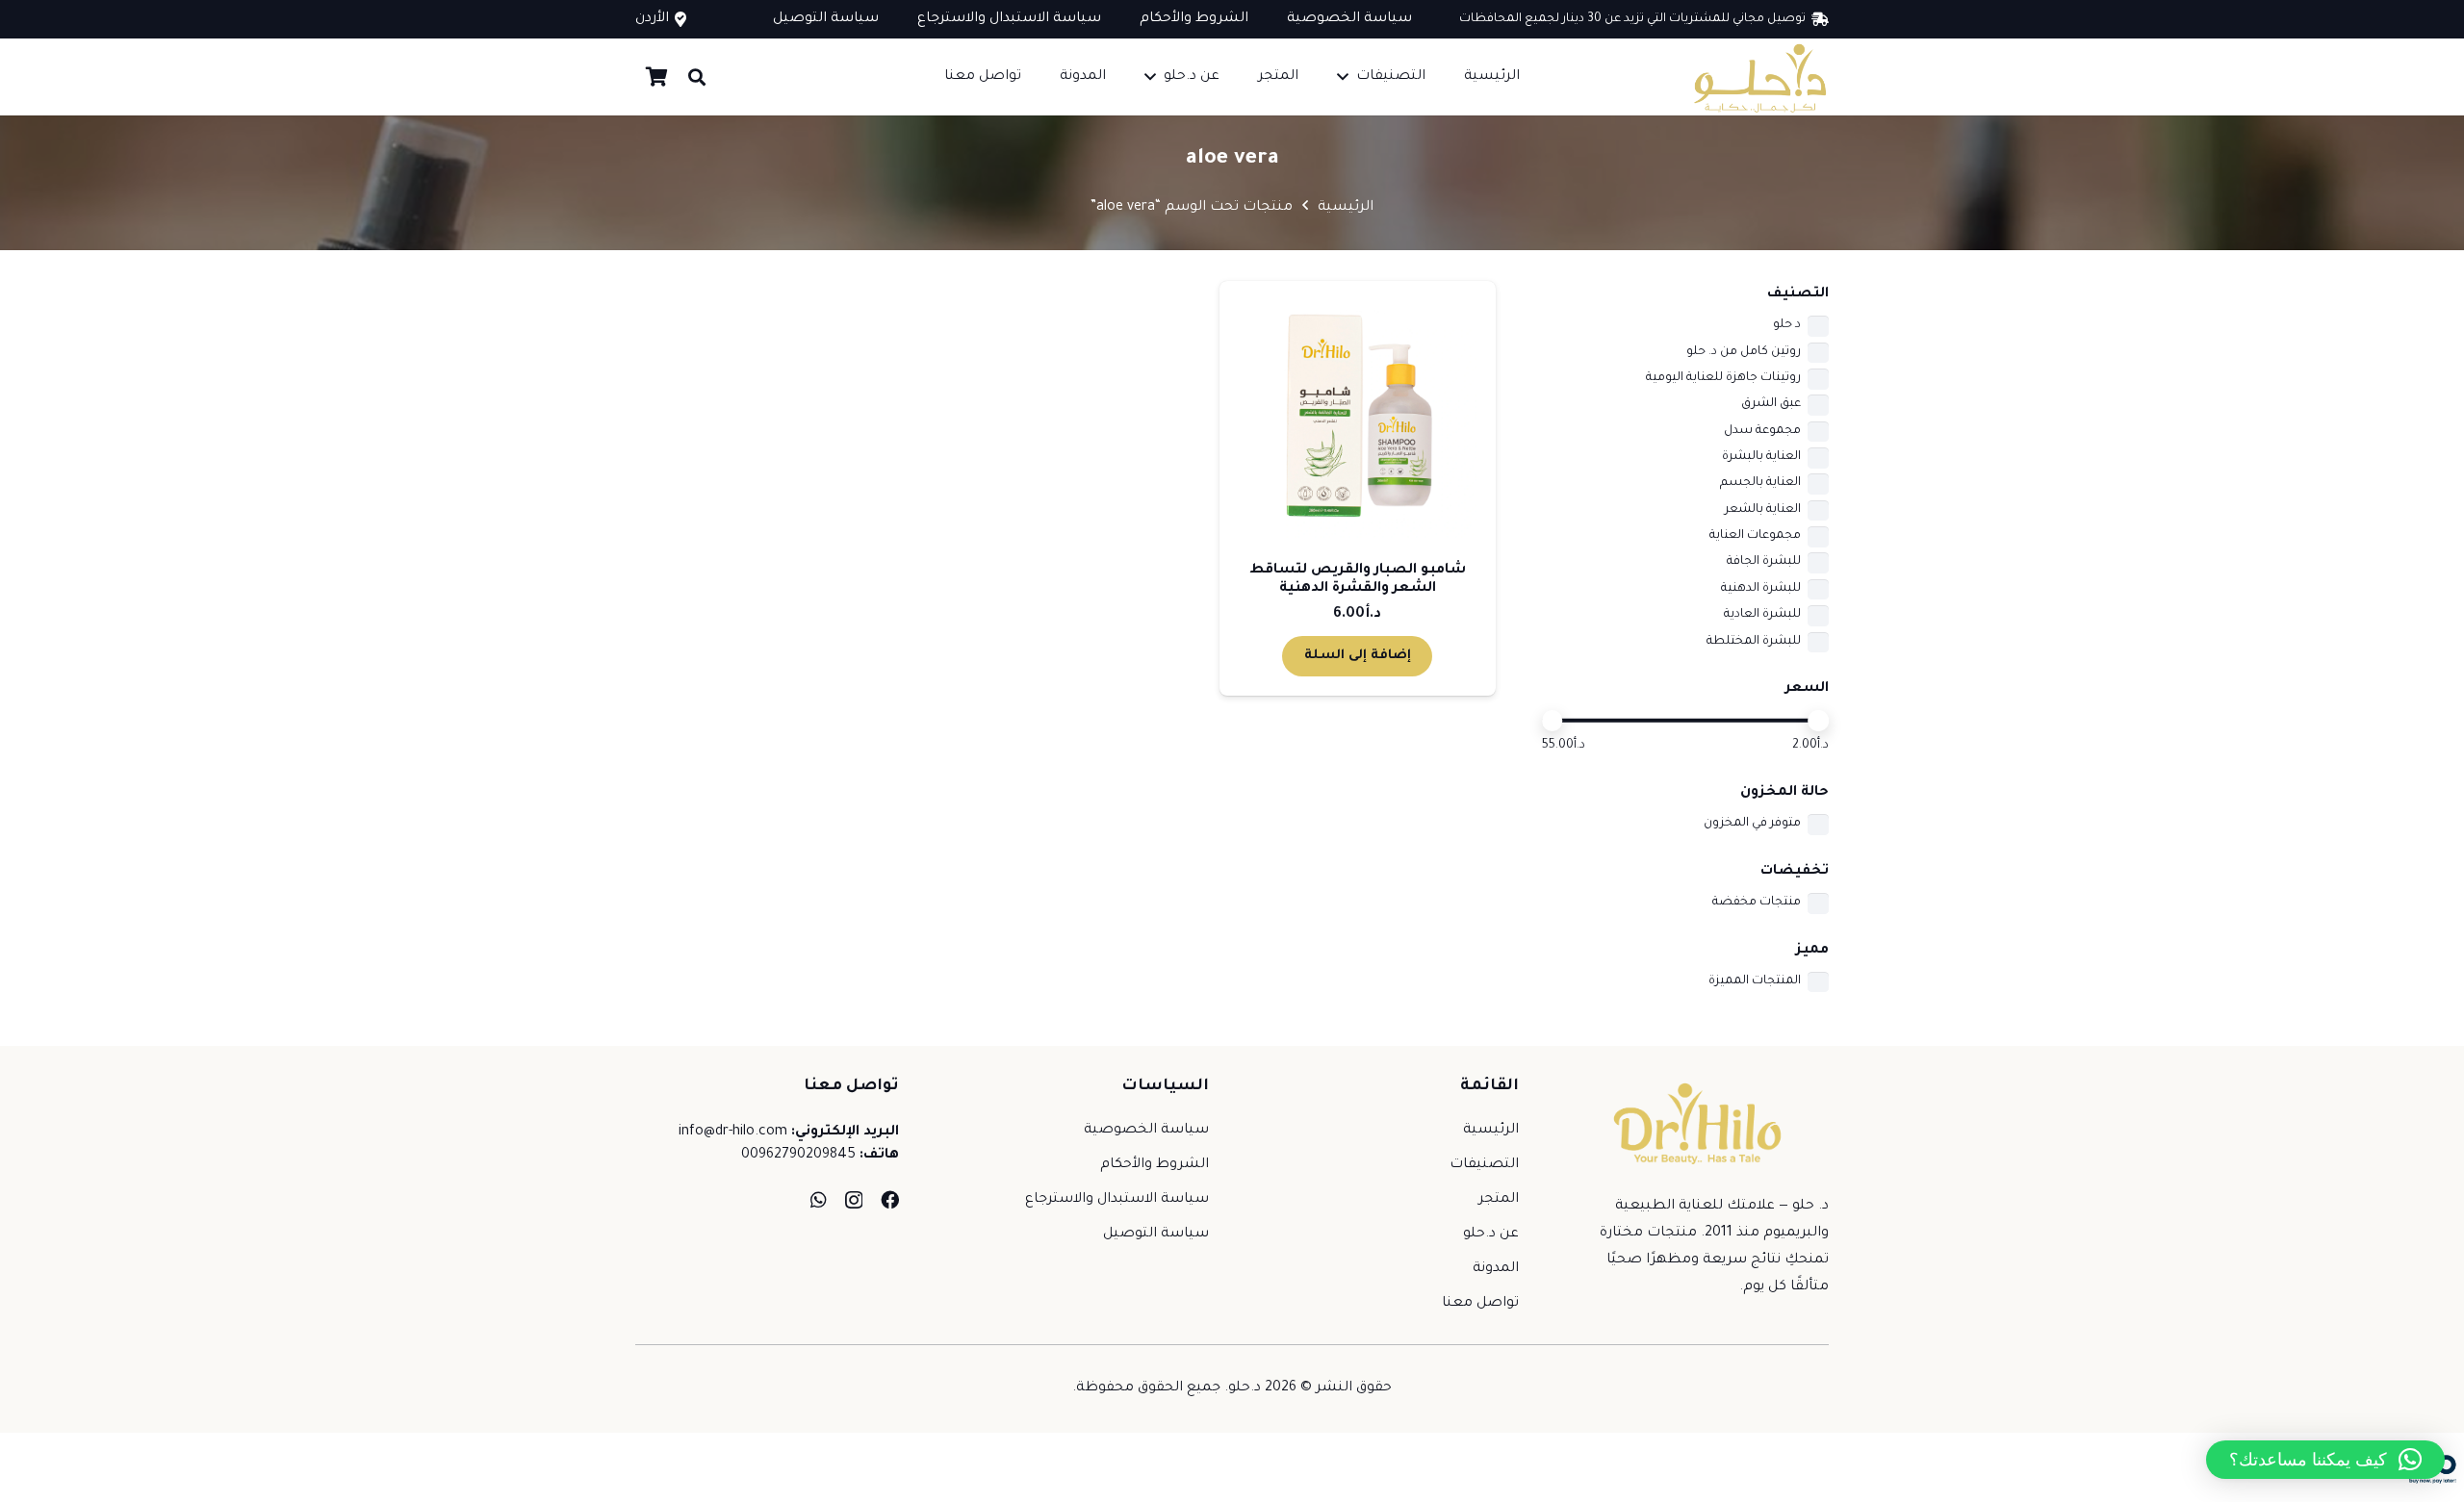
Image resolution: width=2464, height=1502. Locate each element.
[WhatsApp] (819, 1199)
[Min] (1553, 721)
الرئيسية (1346, 208)
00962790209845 (798, 1156)
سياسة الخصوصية (1146, 1131)
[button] (1343, 76)
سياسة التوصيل (1156, 1235)
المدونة (1496, 1269)
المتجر (1499, 1200)
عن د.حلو (1491, 1235)
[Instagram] (854, 1200)
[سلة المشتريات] (656, 77)
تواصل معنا (1480, 1304)
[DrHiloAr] (1758, 77)
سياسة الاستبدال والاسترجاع (1117, 1200)
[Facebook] (890, 1199)
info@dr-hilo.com (733, 1133)
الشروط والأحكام (1155, 1165)
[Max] (1818, 721)
